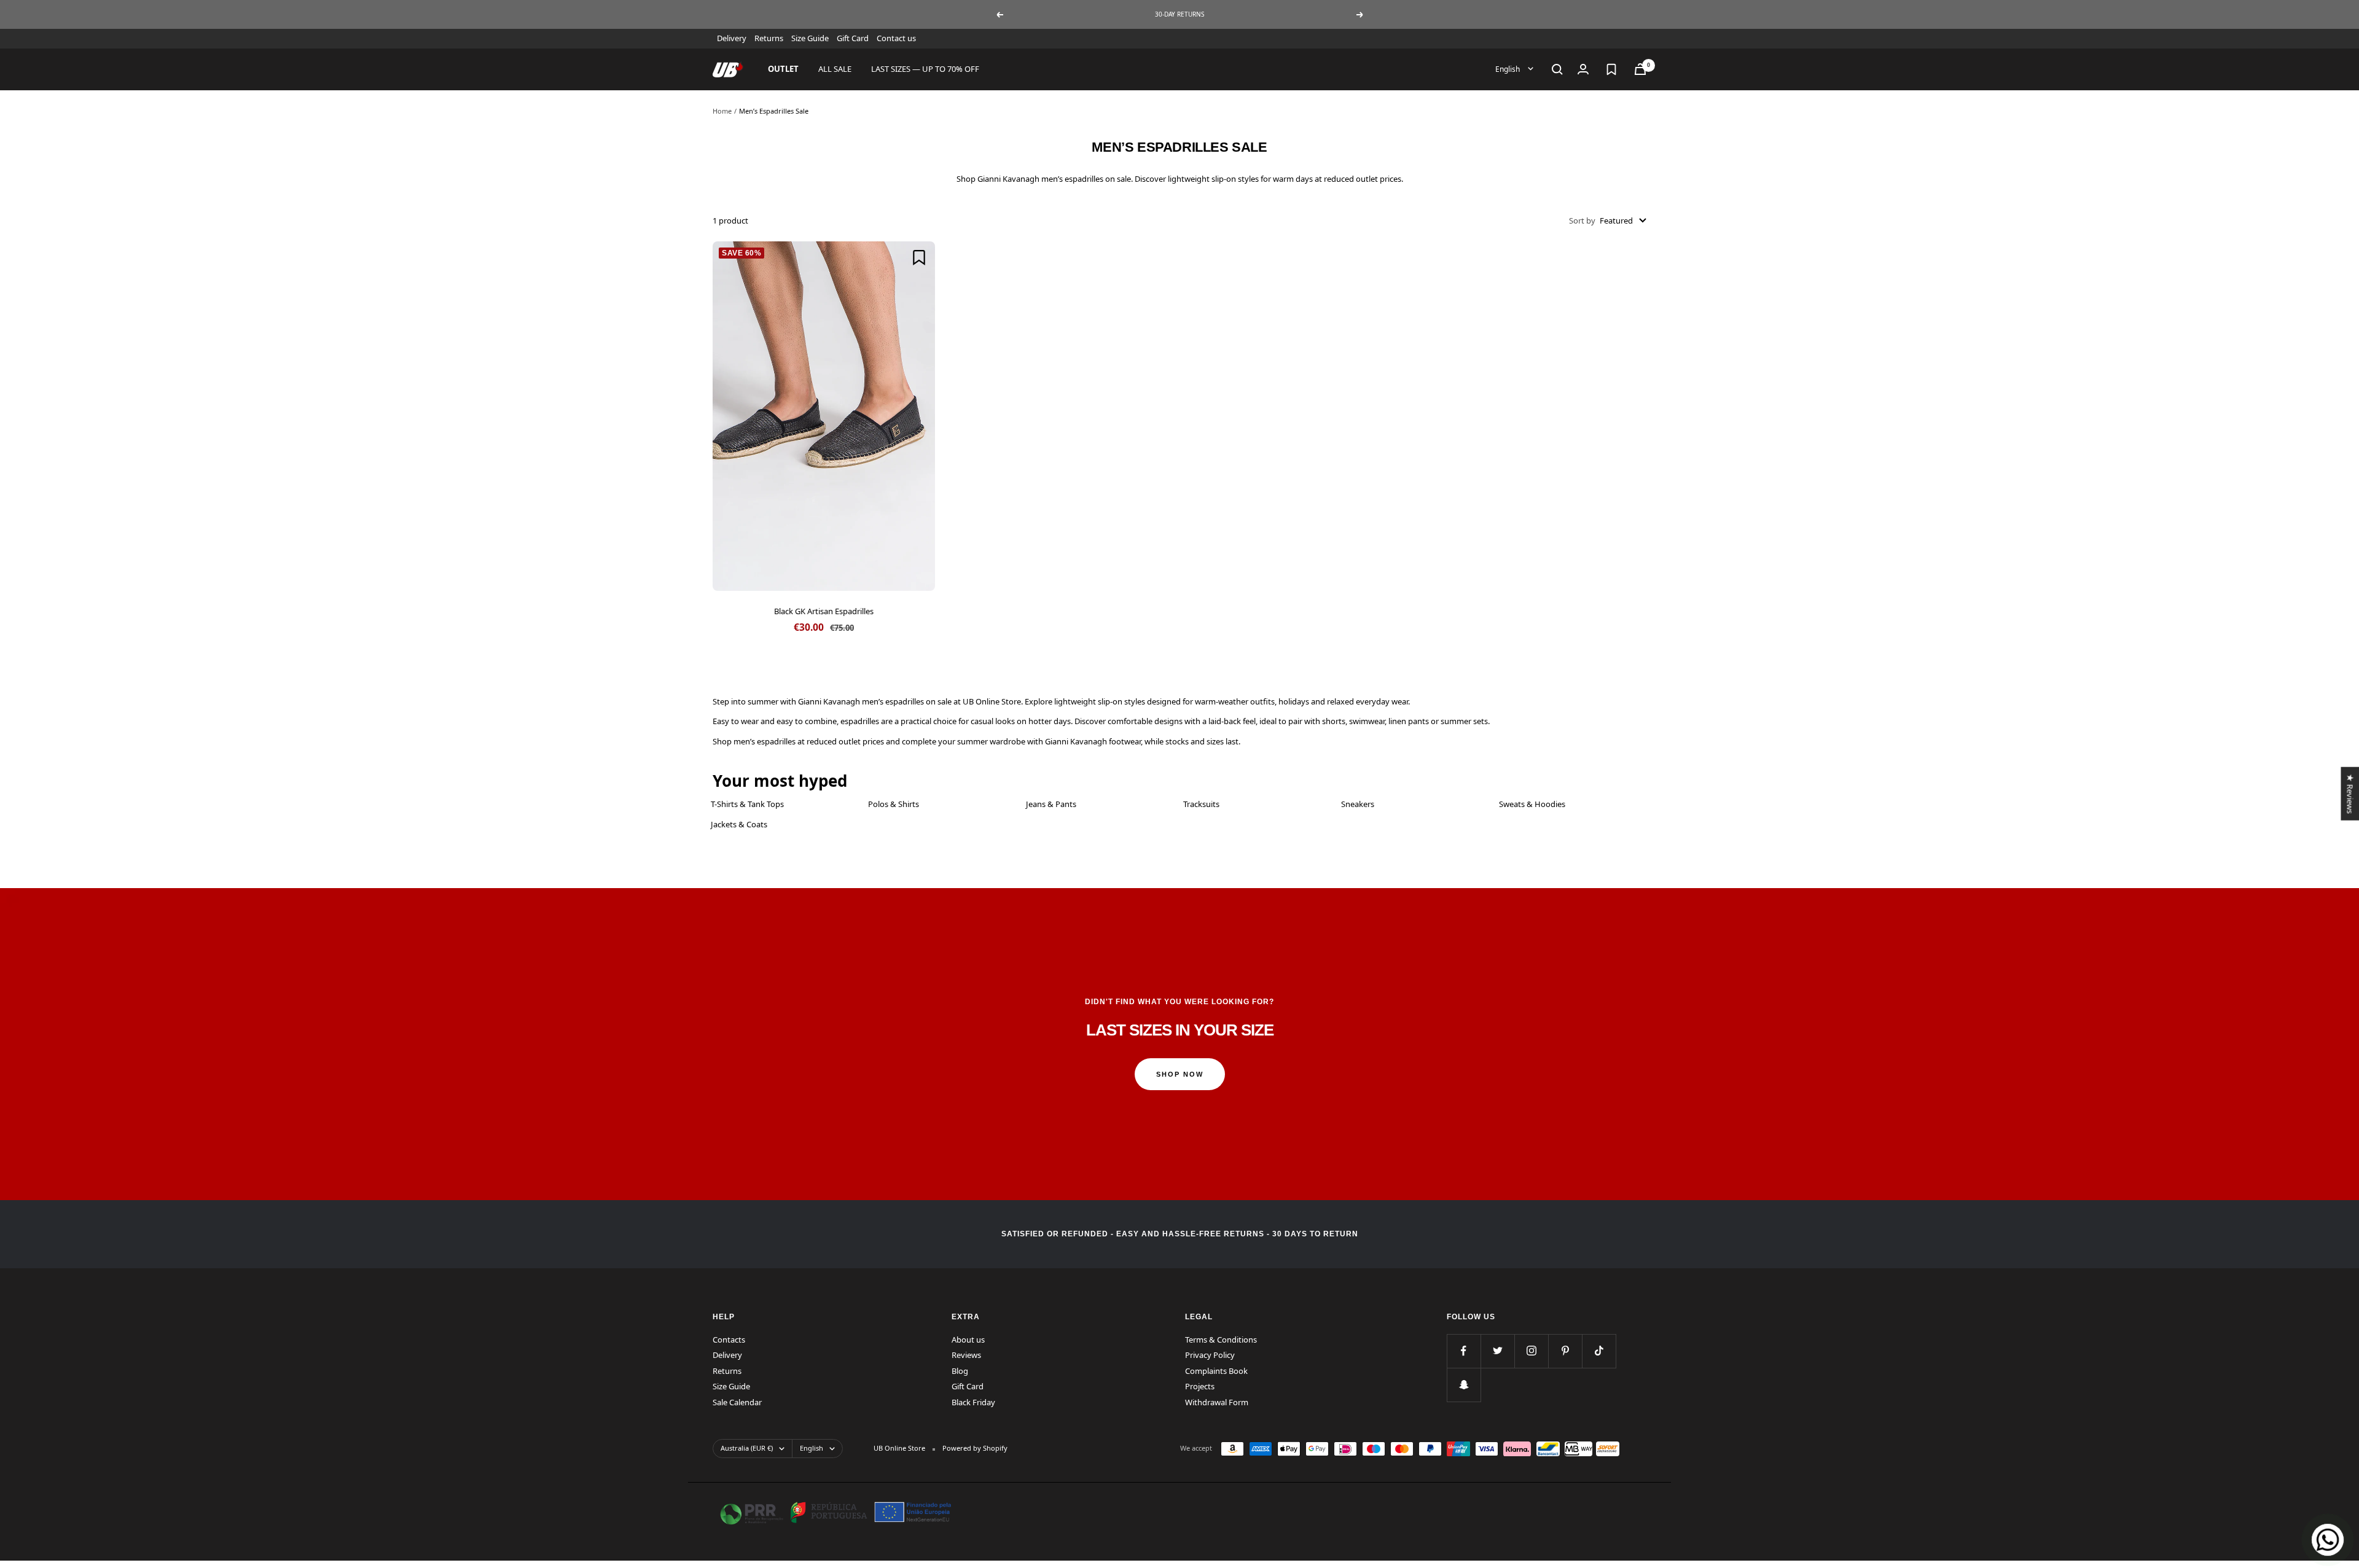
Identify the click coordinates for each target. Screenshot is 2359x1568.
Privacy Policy (1210, 1355)
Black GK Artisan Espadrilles (824, 611)
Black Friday (973, 1402)
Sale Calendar (737, 1402)
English (1508, 68)
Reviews (966, 1355)
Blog (960, 1371)
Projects (1200, 1386)
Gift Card (853, 38)
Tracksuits (1201, 804)
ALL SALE (835, 69)
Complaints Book (1216, 1371)
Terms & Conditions (1221, 1340)
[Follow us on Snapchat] (1464, 1385)
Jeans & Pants (1051, 804)
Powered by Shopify (975, 1448)
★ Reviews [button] (2350, 793)
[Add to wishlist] (919, 257)
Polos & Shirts (894, 804)
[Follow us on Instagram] (1531, 1351)
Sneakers (1358, 804)
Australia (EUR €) (747, 1448)
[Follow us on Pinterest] (1565, 1351)
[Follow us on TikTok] (1599, 1351)
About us (968, 1340)
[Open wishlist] (1611, 69)
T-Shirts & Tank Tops (747, 804)
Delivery (732, 38)
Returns (769, 38)
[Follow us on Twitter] (1497, 1351)
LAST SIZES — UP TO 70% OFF (925, 69)
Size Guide (810, 38)
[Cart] (1640, 69)
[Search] (1557, 69)
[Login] (1583, 69)
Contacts (729, 1340)
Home (722, 111)
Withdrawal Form (1217, 1402)
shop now (1180, 1074)
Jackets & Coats (739, 824)
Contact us (896, 38)
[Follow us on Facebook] (1464, 1351)
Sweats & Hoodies (1532, 804)
